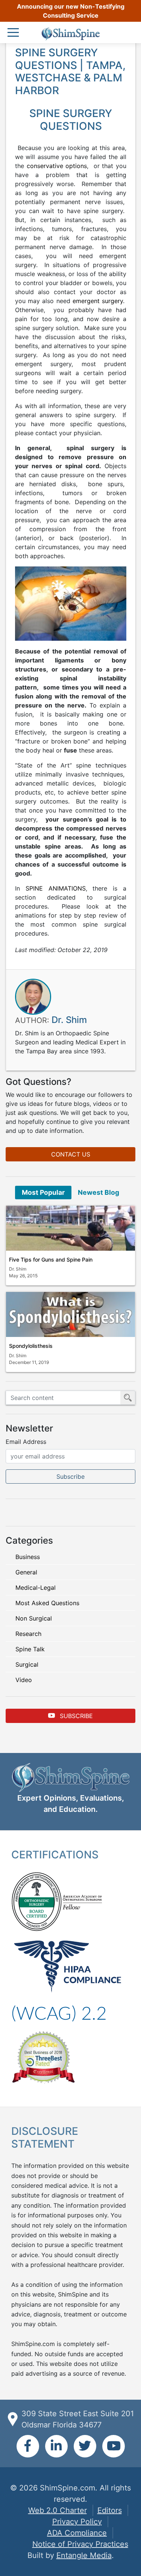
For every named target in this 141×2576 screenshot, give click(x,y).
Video (24, 1680)
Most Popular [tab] (43, 1192)
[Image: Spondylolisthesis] (70, 1314)
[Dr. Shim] (33, 996)
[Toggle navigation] (15, 33)
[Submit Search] (128, 1398)
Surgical (27, 1664)
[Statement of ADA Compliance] (59, 2013)
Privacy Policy (77, 2522)
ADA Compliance (77, 2533)
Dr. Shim (69, 1020)
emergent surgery (98, 301)
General (26, 1572)
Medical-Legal (36, 1588)
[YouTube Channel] (114, 2446)
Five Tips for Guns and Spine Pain (51, 1259)
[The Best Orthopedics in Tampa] (43, 2056)
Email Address (26, 1442)
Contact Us (71, 1154)
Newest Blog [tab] (99, 1192)
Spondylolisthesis (31, 1346)
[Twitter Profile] (85, 2446)
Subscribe (75, 1716)
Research (28, 1634)
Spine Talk (30, 1649)
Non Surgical (34, 1618)
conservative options (57, 166)
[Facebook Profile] (28, 2446)
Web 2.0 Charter (58, 2510)
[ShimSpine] (70, 34)
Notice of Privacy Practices (80, 2544)
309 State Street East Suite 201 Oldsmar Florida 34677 (78, 2419)
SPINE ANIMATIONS (56, 888)
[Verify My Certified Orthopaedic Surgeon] (36, 1901)
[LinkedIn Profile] (56, 2446)
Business (28, 1557)
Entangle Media (84, 2555)
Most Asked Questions (47, 1603)
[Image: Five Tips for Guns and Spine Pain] (70, 1228)
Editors (110, 2510)
